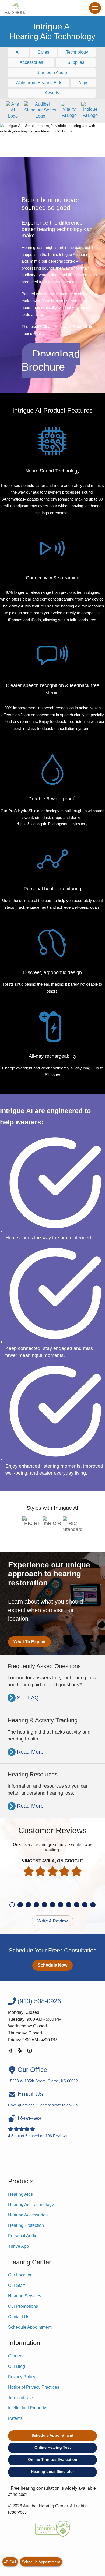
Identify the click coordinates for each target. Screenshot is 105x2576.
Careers (16, 2356)
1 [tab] (12, 1905)
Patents (15, 2418)
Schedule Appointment (30, 2327)
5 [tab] (44, 1905)
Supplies (76, 62)
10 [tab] (85, 1905)
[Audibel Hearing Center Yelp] (20, 2052)
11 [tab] (93, 1905)
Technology (77, 52)
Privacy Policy (22, 2377)
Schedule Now (52, 1965)
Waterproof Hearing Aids (39, 83)
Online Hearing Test (53, 2447)
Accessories (31, 62)
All (18, 52)
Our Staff (16, 2285)
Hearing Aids (20, 2194)
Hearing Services (25, 2296)
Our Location (20, 2275)
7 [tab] (61, 1905)
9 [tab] (77, 1905)
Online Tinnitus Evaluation (53, 2459)
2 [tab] (20, 1905)
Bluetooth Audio (52, 72)
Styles (43, 52)
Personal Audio (23, 2236)
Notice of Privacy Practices (34, 2387)
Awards (52, 93)
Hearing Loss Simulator (52, 2471)
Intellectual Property (27, 2408)
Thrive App (18, 2246)
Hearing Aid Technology (31, 2204)
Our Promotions (23, 2306)
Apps (83, 83)
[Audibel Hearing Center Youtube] (30, 2052)
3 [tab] (28, 1905)
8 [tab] (69, 1905)
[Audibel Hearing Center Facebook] (11, 2052)
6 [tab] (52, 1905)
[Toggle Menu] (95, 8)
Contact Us (19, 2317)
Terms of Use (21, 2398)
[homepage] (15, 8)
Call (12, 2562)
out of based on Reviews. (38, 2126)
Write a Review (52, 1921)
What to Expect (29, 1642)
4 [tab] (36, 1905)
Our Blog (17, 2366)
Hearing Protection (26, 2225)
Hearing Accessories (28, 2215)
